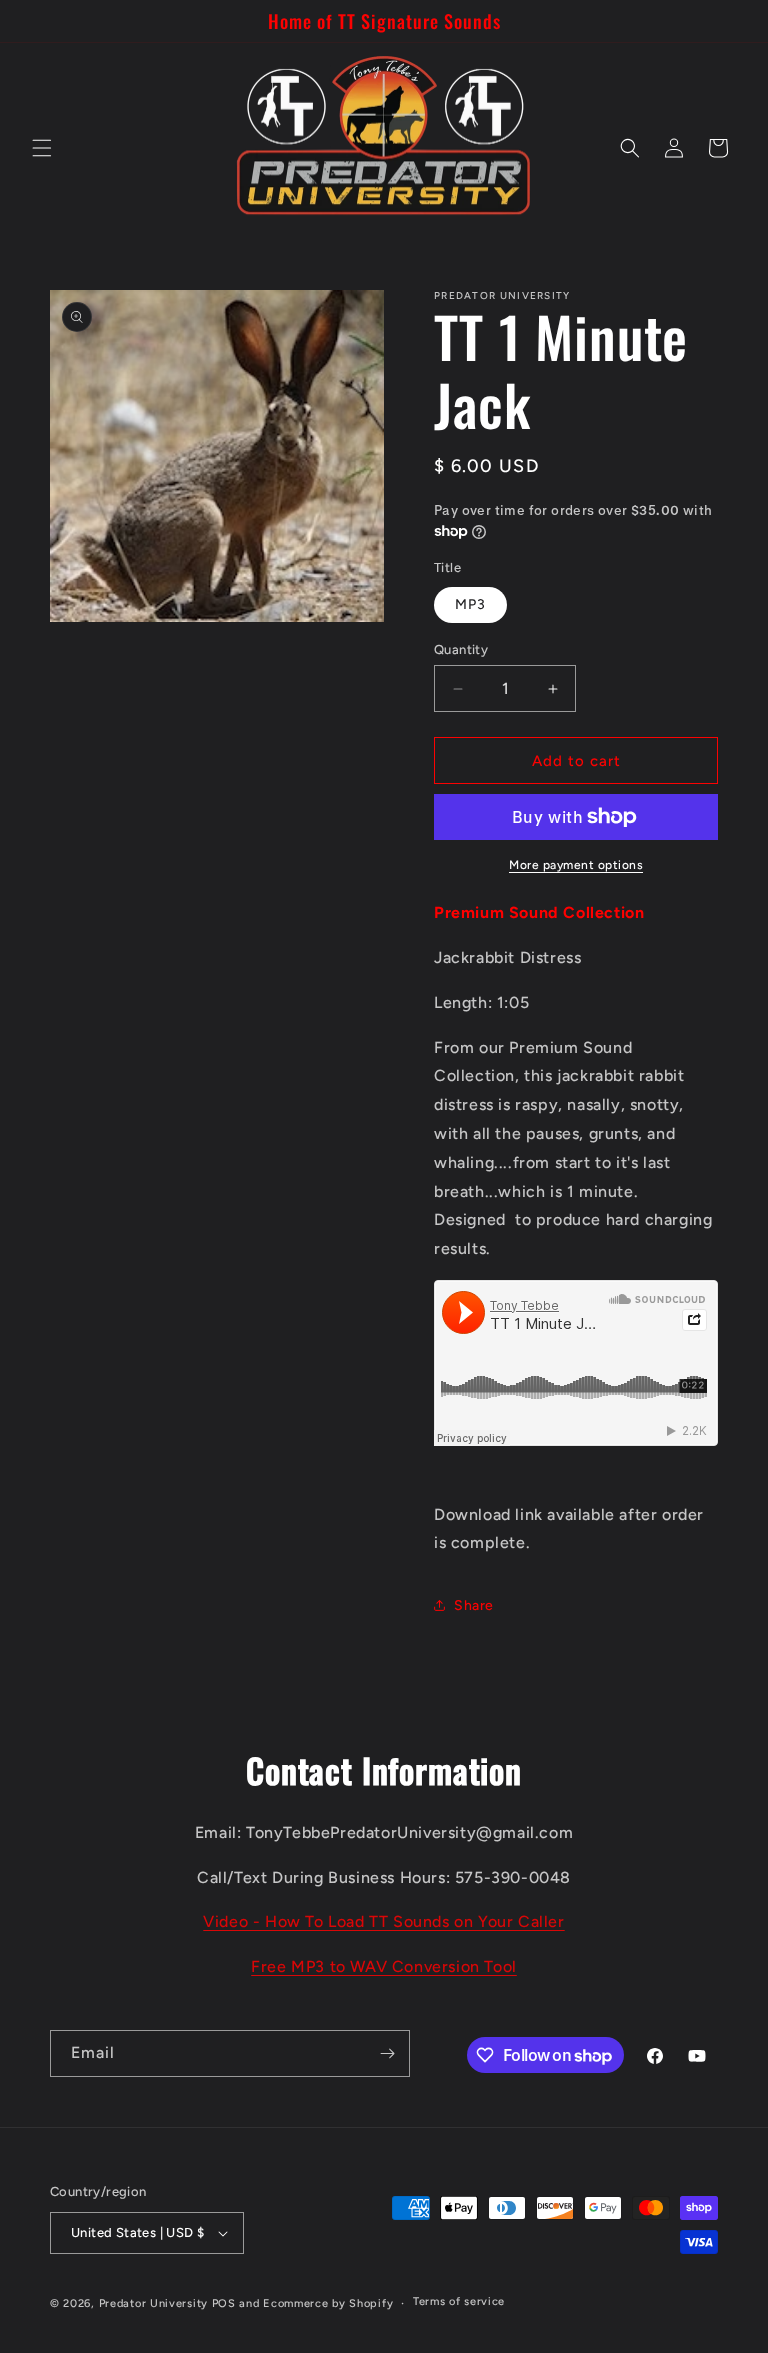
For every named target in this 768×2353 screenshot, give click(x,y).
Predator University (153, 2303)
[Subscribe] (387, 2053)
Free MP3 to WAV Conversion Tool (384, 1966)
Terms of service (459, 2301)
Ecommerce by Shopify (328, 2303)
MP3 (470, 604)
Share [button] (474, 1605)
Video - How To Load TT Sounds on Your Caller (383, 1921)
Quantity (461, 649)
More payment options (576, 865)
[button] (42, 148)
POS (224, 2303)
